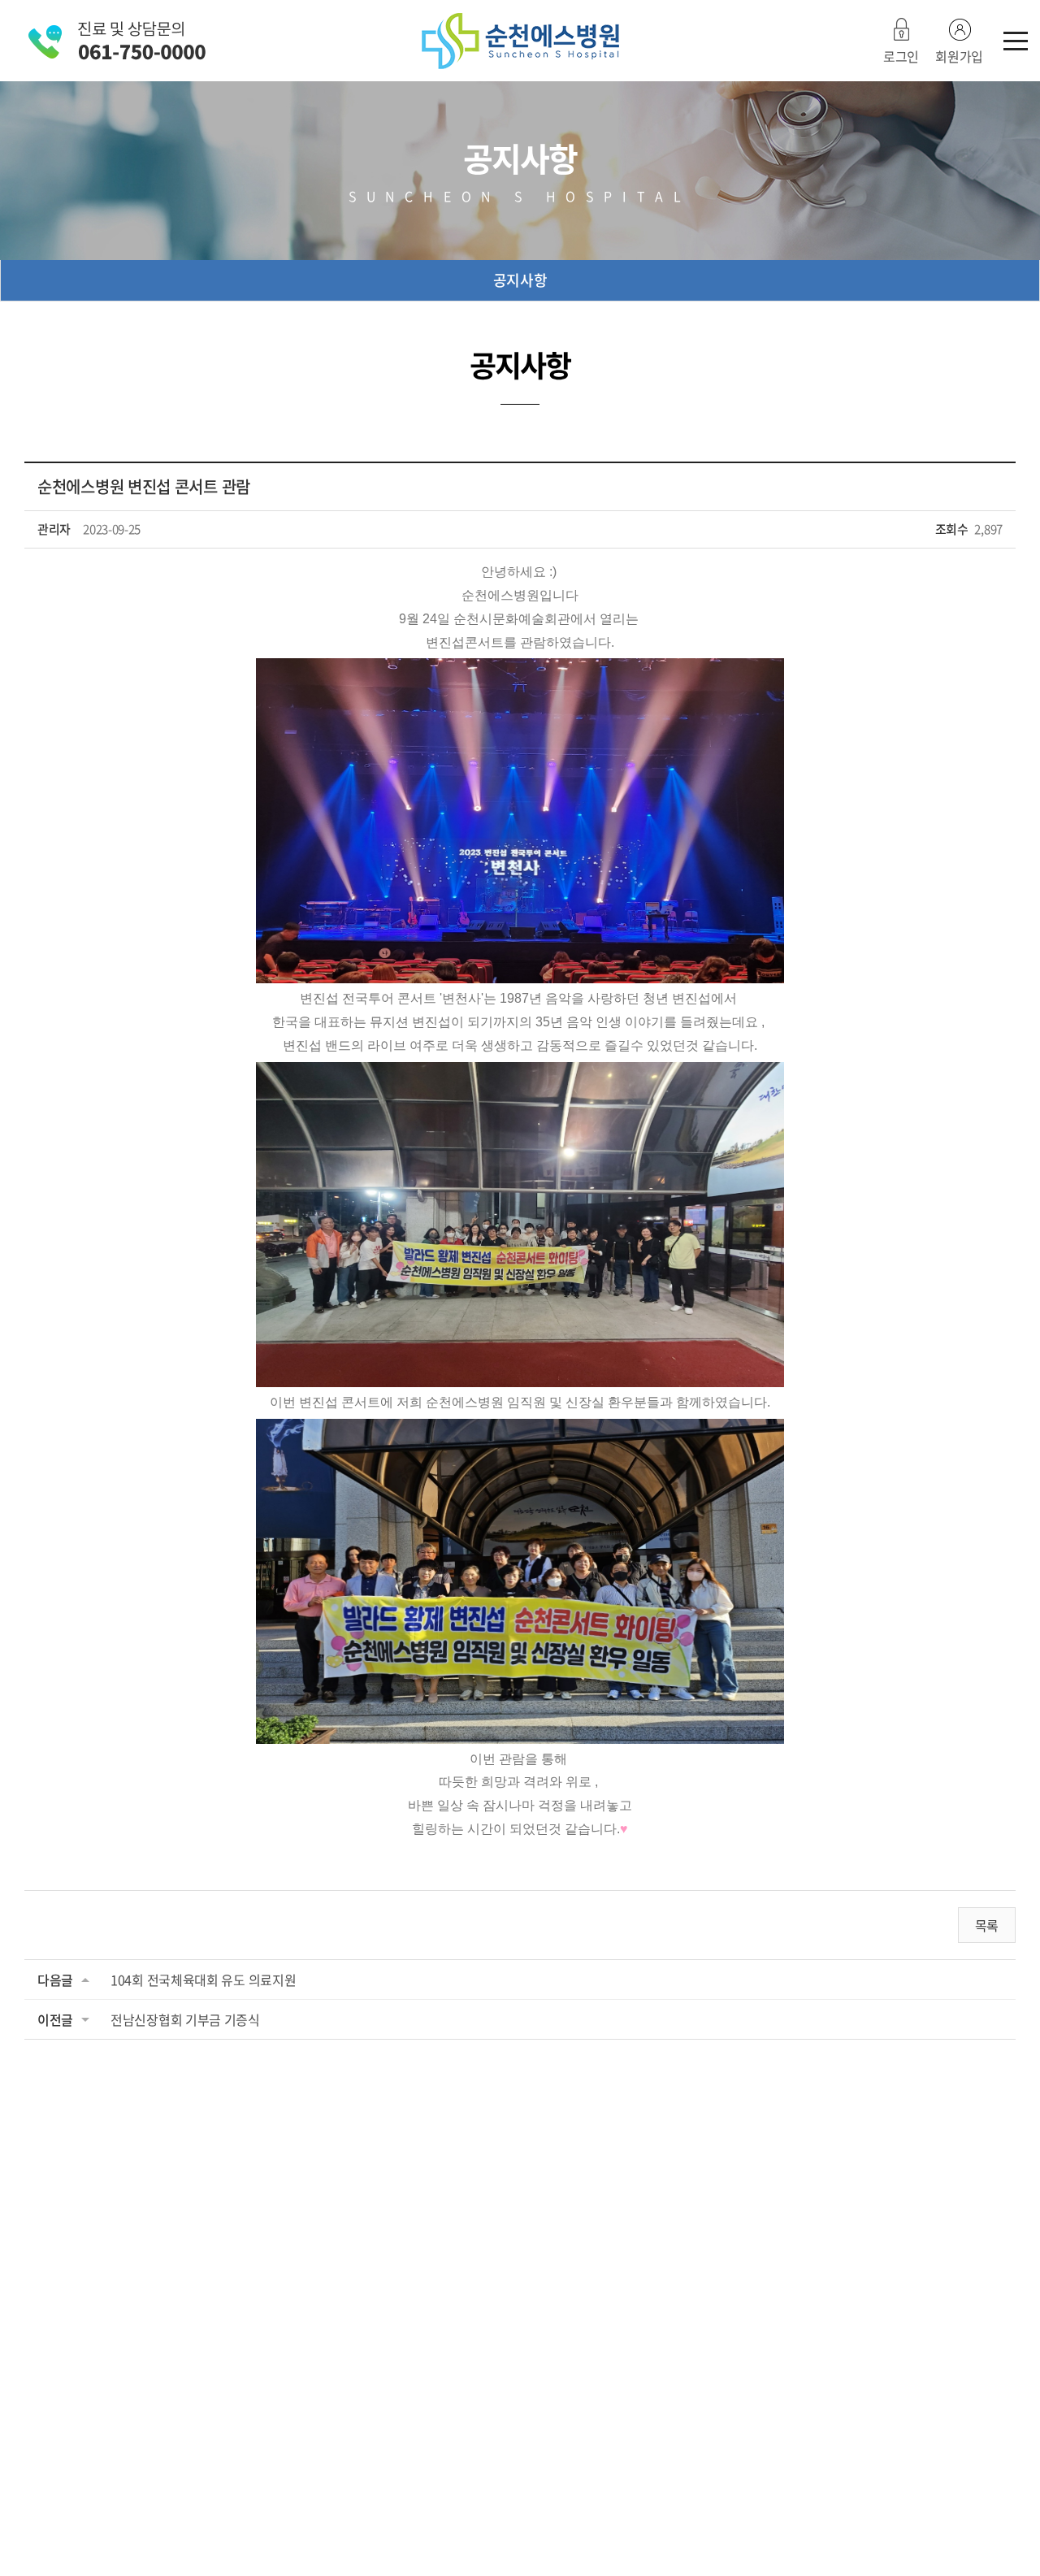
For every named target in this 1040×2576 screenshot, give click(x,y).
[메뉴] (1016, 41)
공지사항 (520, 280)
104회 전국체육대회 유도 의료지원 (203, 1980)
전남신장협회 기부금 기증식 (185, 2019)
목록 (987, 1925)
